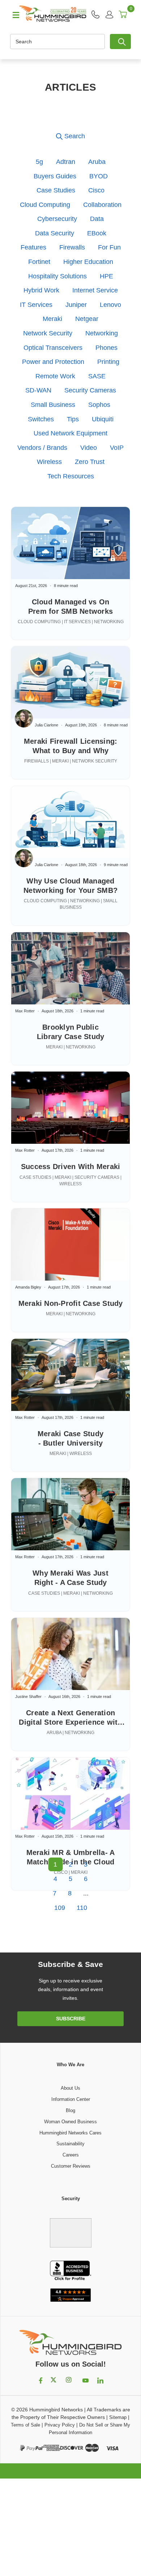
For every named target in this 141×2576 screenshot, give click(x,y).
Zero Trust (90, 462)
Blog (70, 2110)
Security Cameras (90, 390)
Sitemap (118, 2417)
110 (82, 1908)
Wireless (49, 462)
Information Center (71, 2099)
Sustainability (70, 2144)
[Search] (120, 42)
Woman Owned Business (70, 2122)
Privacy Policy (60, 2425)
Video (89, 448)
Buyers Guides (55, 176)
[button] (70, 136)
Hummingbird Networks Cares (70, 2133)
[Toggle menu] (13, 14)
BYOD (99, 176)
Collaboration (102, 205)
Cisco (96, 190)
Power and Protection (53, 362)
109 (60, 1908)
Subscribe (71, 2019)
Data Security (55, 233)
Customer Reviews (71, 2166)
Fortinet (39, 262)
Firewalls (72, 247)
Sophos (99, 405)
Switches (41, 419)
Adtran (66, 162)
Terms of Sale (25, 2425)
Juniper (76, 305)
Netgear (87, 319)
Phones (106, 348)
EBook (97, 233)
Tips (73, 419)
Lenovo (110, 305)
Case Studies (56, 190)
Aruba (97, 162)
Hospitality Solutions (57, 276)
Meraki (52, 319)
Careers (71, 2155)
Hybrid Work (41, 290)
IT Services (36, 305)
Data (97, 219)
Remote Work (55, 376)
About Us (70, 2088)
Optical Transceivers (53, 348)
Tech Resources (71, 476)
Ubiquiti (103, 419)
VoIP (117, 448)
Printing (108, 362)
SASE (97, 376)
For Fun (109, 247)
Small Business (53, 405)
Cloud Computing (45, 205)
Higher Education (88, 262)
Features (33, 247)
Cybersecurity (57, 219)
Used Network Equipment (70, 433)
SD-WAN (38, 390)
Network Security (48, 333)
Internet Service (95, 290)
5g (39, 162)
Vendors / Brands (42, 448)
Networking (102, 333)
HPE (106, 276)
